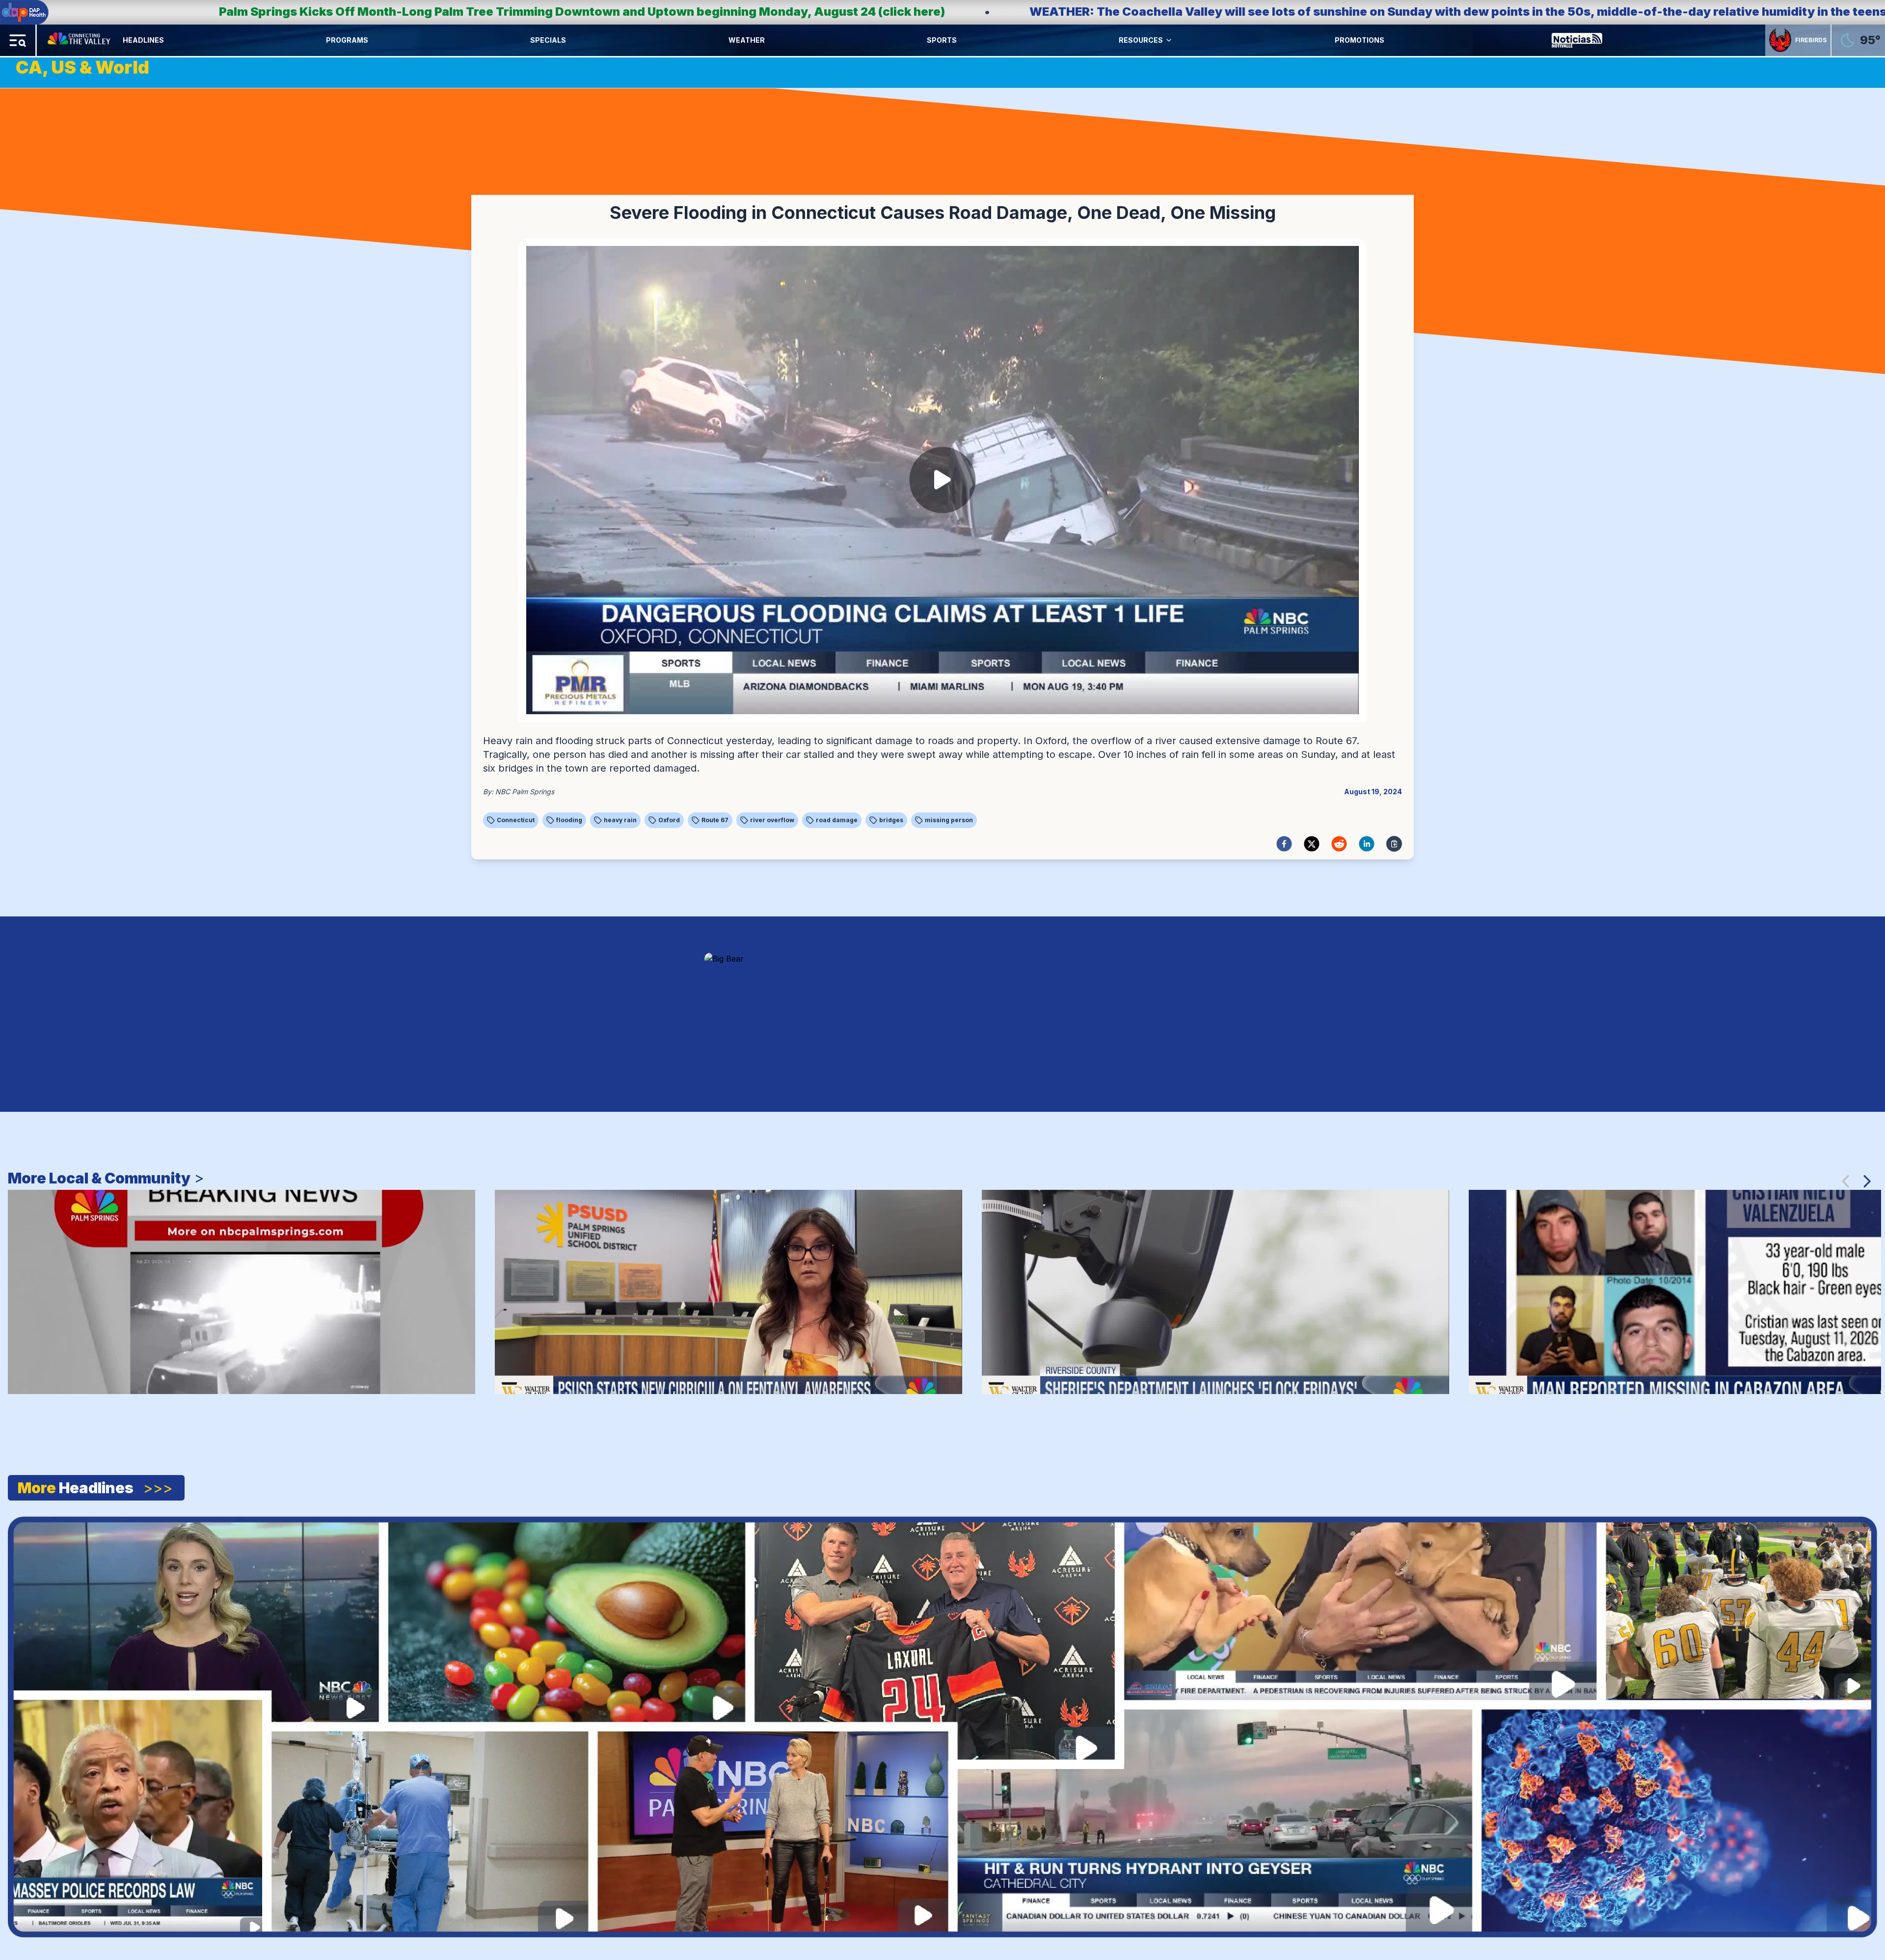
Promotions (1360, 40)
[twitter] (1312, 844)
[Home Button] (80, 40)
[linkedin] (1367, 844)
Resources (1141, 40)
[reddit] (1339, 844)
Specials (548, 40)
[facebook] (1284, 844)
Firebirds (1811, 40)
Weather (747, 40)
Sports (942, 40)
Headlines (143, 40)
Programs (347, 40)
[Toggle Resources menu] (1169, 40)
